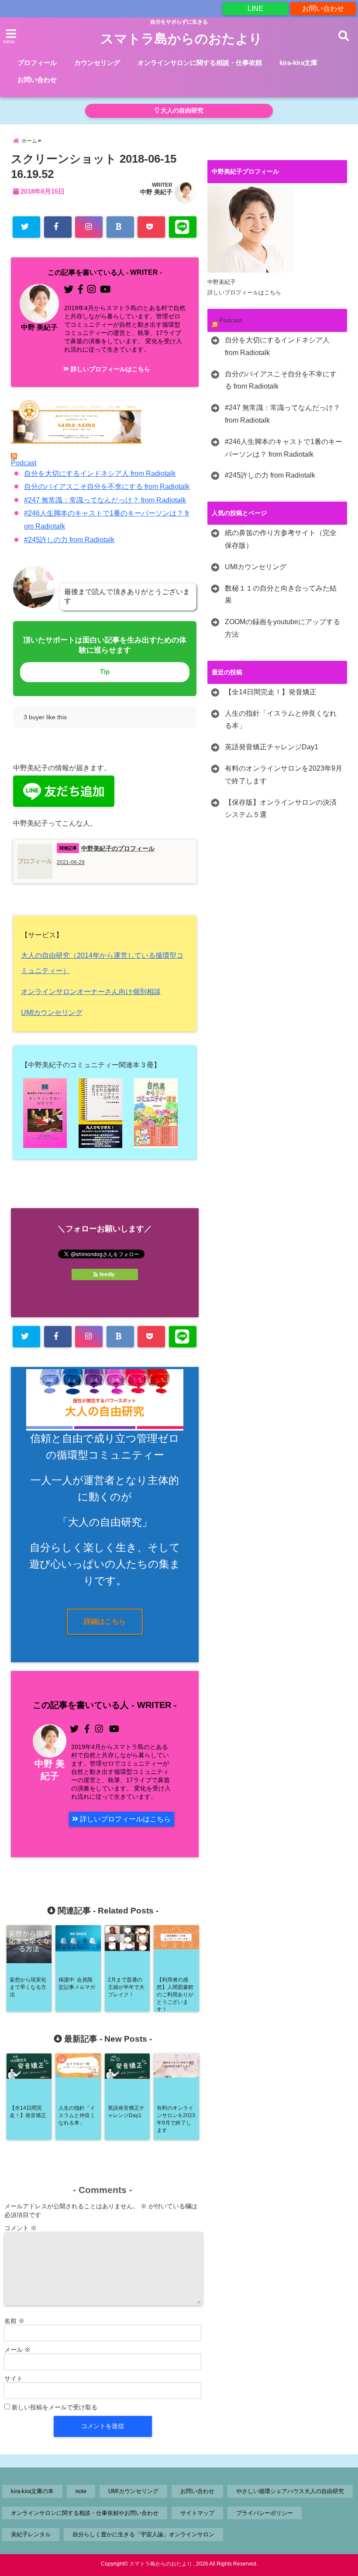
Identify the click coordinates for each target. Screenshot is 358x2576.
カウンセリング (97, 63)
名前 (14, 2321)
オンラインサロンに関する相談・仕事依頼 (200, 63)
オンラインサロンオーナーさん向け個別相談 (91, 992)
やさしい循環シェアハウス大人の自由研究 (290, 2491)
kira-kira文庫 (298, 63)
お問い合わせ (323, 9)
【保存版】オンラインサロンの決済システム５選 (281, 809)
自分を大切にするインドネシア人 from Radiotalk (100, 473)
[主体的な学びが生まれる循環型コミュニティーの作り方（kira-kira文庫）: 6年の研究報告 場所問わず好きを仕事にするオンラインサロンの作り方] (105, 1113)
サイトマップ (197, 2513)
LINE (255, 9)
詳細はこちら (105, 1621)
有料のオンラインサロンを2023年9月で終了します (284, 775)
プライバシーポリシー (265, 2513)
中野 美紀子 (156, 192)
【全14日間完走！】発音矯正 (271, 692)
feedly (107, 1274)
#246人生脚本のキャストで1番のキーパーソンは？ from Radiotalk (284, 448)
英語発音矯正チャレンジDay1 (272, 747)
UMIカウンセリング (52, 1013)
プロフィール (37, 63)
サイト (14, 2378)
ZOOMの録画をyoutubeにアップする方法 (282, 628)
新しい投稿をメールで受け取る (55, 2407)
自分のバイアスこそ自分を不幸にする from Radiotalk (107, 487)
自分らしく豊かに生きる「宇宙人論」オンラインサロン (143, 2534)
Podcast (24, 463)
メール (17, 2350)
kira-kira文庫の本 (32, 2491)
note (81, 2491)
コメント (21, 2228)
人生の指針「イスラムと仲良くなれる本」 (281, 720)
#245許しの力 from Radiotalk (69, 540)
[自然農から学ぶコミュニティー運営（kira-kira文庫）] (160, 1113)
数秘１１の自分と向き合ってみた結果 (281, 594)
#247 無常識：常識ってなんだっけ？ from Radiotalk (105, 500)
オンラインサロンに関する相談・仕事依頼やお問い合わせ (85, 2513)
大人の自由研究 (181, 111)
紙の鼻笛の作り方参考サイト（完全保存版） (281, 539)
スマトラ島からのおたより (181, 39)
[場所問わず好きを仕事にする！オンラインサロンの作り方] (49, 1113)
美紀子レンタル (31, 2534)
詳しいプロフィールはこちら (110, 369)
